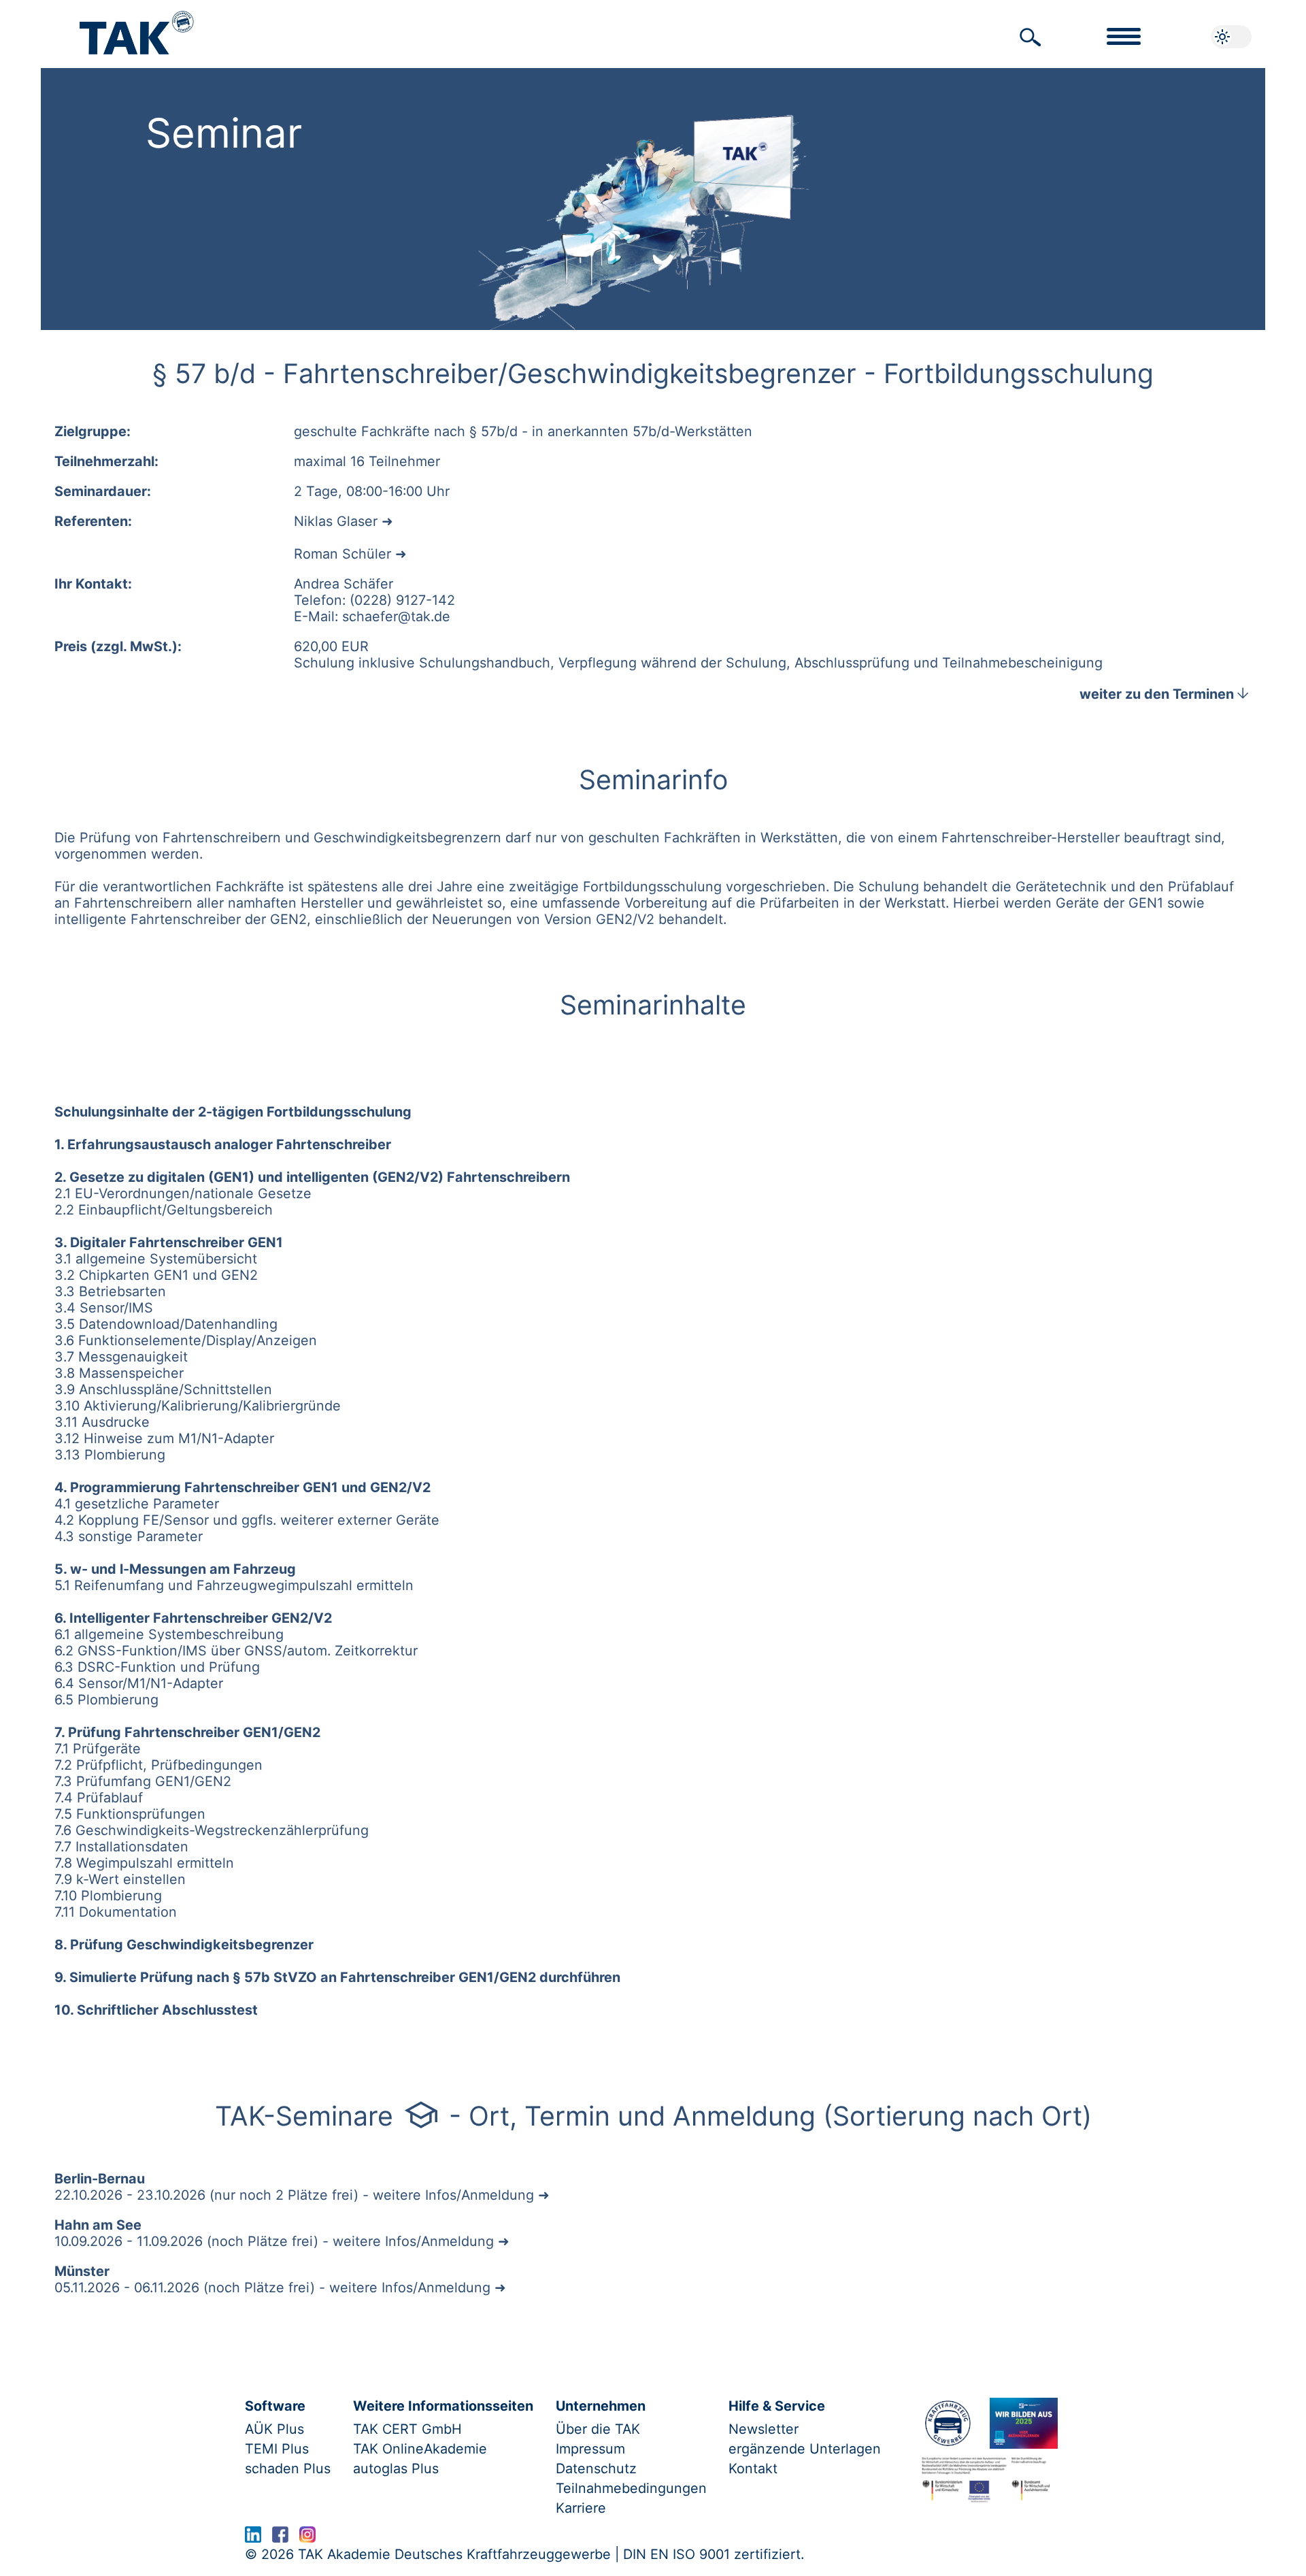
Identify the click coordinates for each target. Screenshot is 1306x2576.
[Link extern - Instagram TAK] (307, 2538)
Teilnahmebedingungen (631, 2488)
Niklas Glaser (336, 521)
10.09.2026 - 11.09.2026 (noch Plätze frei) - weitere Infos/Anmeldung (274, 2241)
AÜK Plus (274, 2429)
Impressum (590, 2449)
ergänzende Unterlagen (805, 2449)
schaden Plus (288, 2468)
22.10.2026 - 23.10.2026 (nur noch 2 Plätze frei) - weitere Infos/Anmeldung (294, 2195)
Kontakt (753, 2468)
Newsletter (764, 2429)
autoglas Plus (396, 2468)
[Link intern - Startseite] (137, 26)
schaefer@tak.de (396, 616)
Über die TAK (598, 2429)
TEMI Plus (277, 2449)
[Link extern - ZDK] (948, 2423)
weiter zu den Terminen (1166, 694)
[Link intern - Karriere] (1023, 2423)
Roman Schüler (342, 554)
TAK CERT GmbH (407, 2429)
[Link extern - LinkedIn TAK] (253, 2538)
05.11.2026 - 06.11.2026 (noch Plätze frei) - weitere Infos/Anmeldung (272, 2288)
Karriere (581, 2508)
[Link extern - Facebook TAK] (280, 2538)
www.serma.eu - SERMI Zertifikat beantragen (471, 2538)
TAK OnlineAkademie (420, 2449)
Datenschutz (596, 2468)
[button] (1031, 37)
